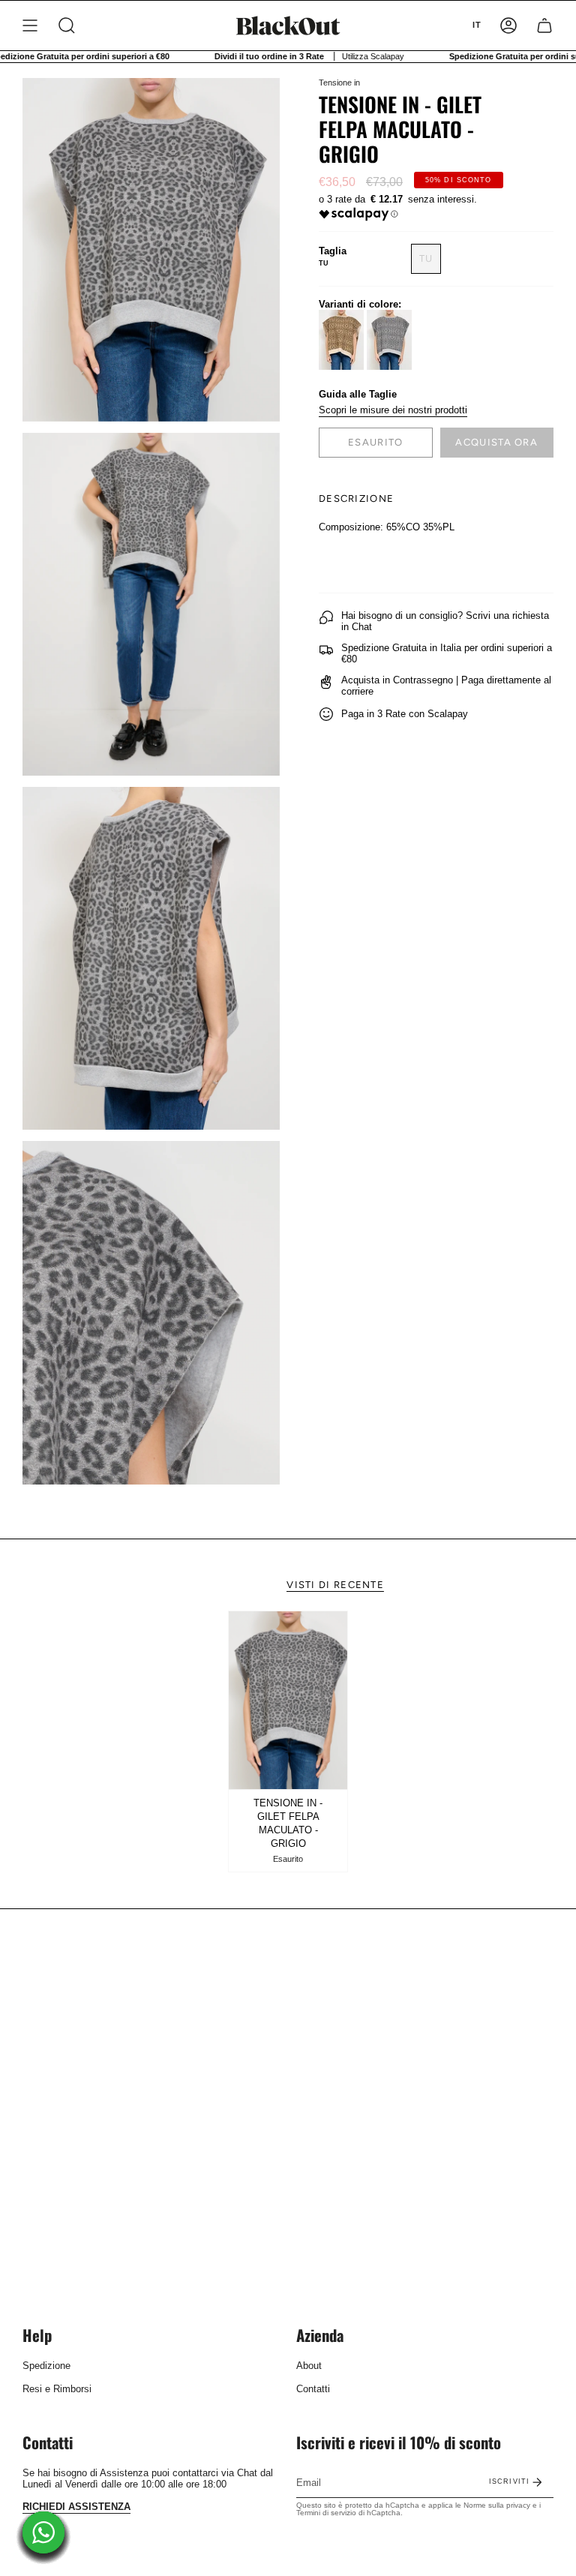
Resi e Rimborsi (57, 2389)
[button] (67, 26)
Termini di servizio (326, 2513)
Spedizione (46, 2366)
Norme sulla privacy (497, 2505)
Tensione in (339, 83)
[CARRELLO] (544, 26)
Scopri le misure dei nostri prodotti (393, 410)
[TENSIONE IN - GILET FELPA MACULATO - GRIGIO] (288, 1701)
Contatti (313, 2389)
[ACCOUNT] (508, 26)
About (309, 2366)
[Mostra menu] (30, 26)
